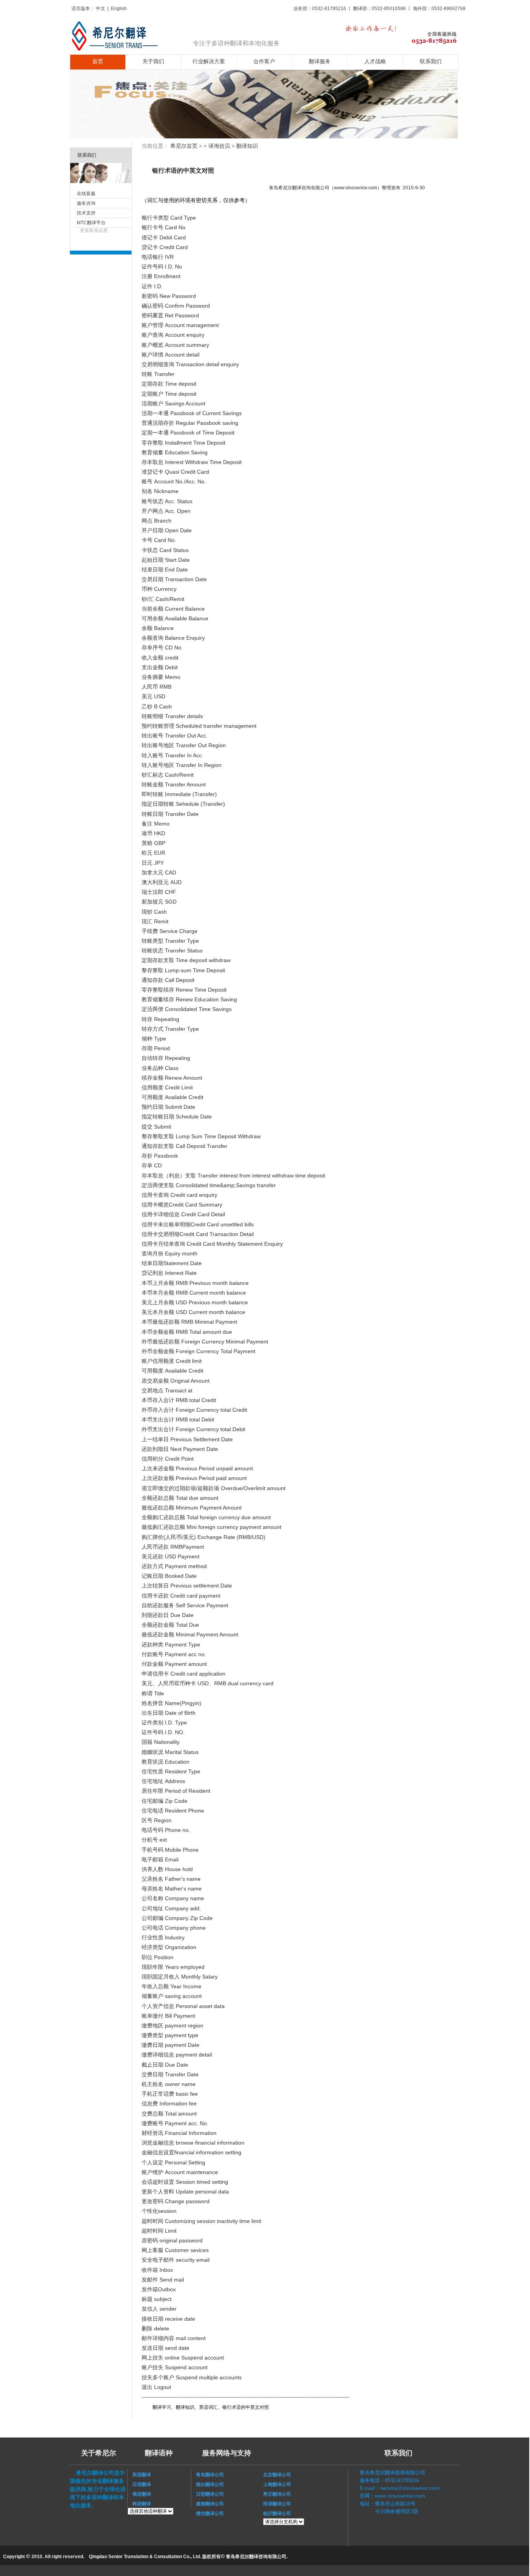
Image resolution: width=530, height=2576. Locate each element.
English (119, 9)
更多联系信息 (94, 230)
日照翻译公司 (208, 2494)
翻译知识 (247, 146)
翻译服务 (320, 61)
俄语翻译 (139, 2494)
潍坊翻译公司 (208, 2514)
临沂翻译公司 (277, 2514)
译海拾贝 (219, 146)
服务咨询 (86, 203)
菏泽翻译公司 (277, 2504)
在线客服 (86, 194)
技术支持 (86, 213)
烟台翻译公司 (208, 2484)
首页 (98, 61)
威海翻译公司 (208, 2504)
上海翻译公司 (277, 2484)
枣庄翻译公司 (277, 2494)
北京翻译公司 (277, 2475)
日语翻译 (139, 2484)
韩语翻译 (142, 2504)
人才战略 (375, 61)
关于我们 (153, 61)
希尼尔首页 (184, 146)
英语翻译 (139, 2475)
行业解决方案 (209, 61)
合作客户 (264, 61)
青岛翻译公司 (208, 2475)
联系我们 (431, 61)
